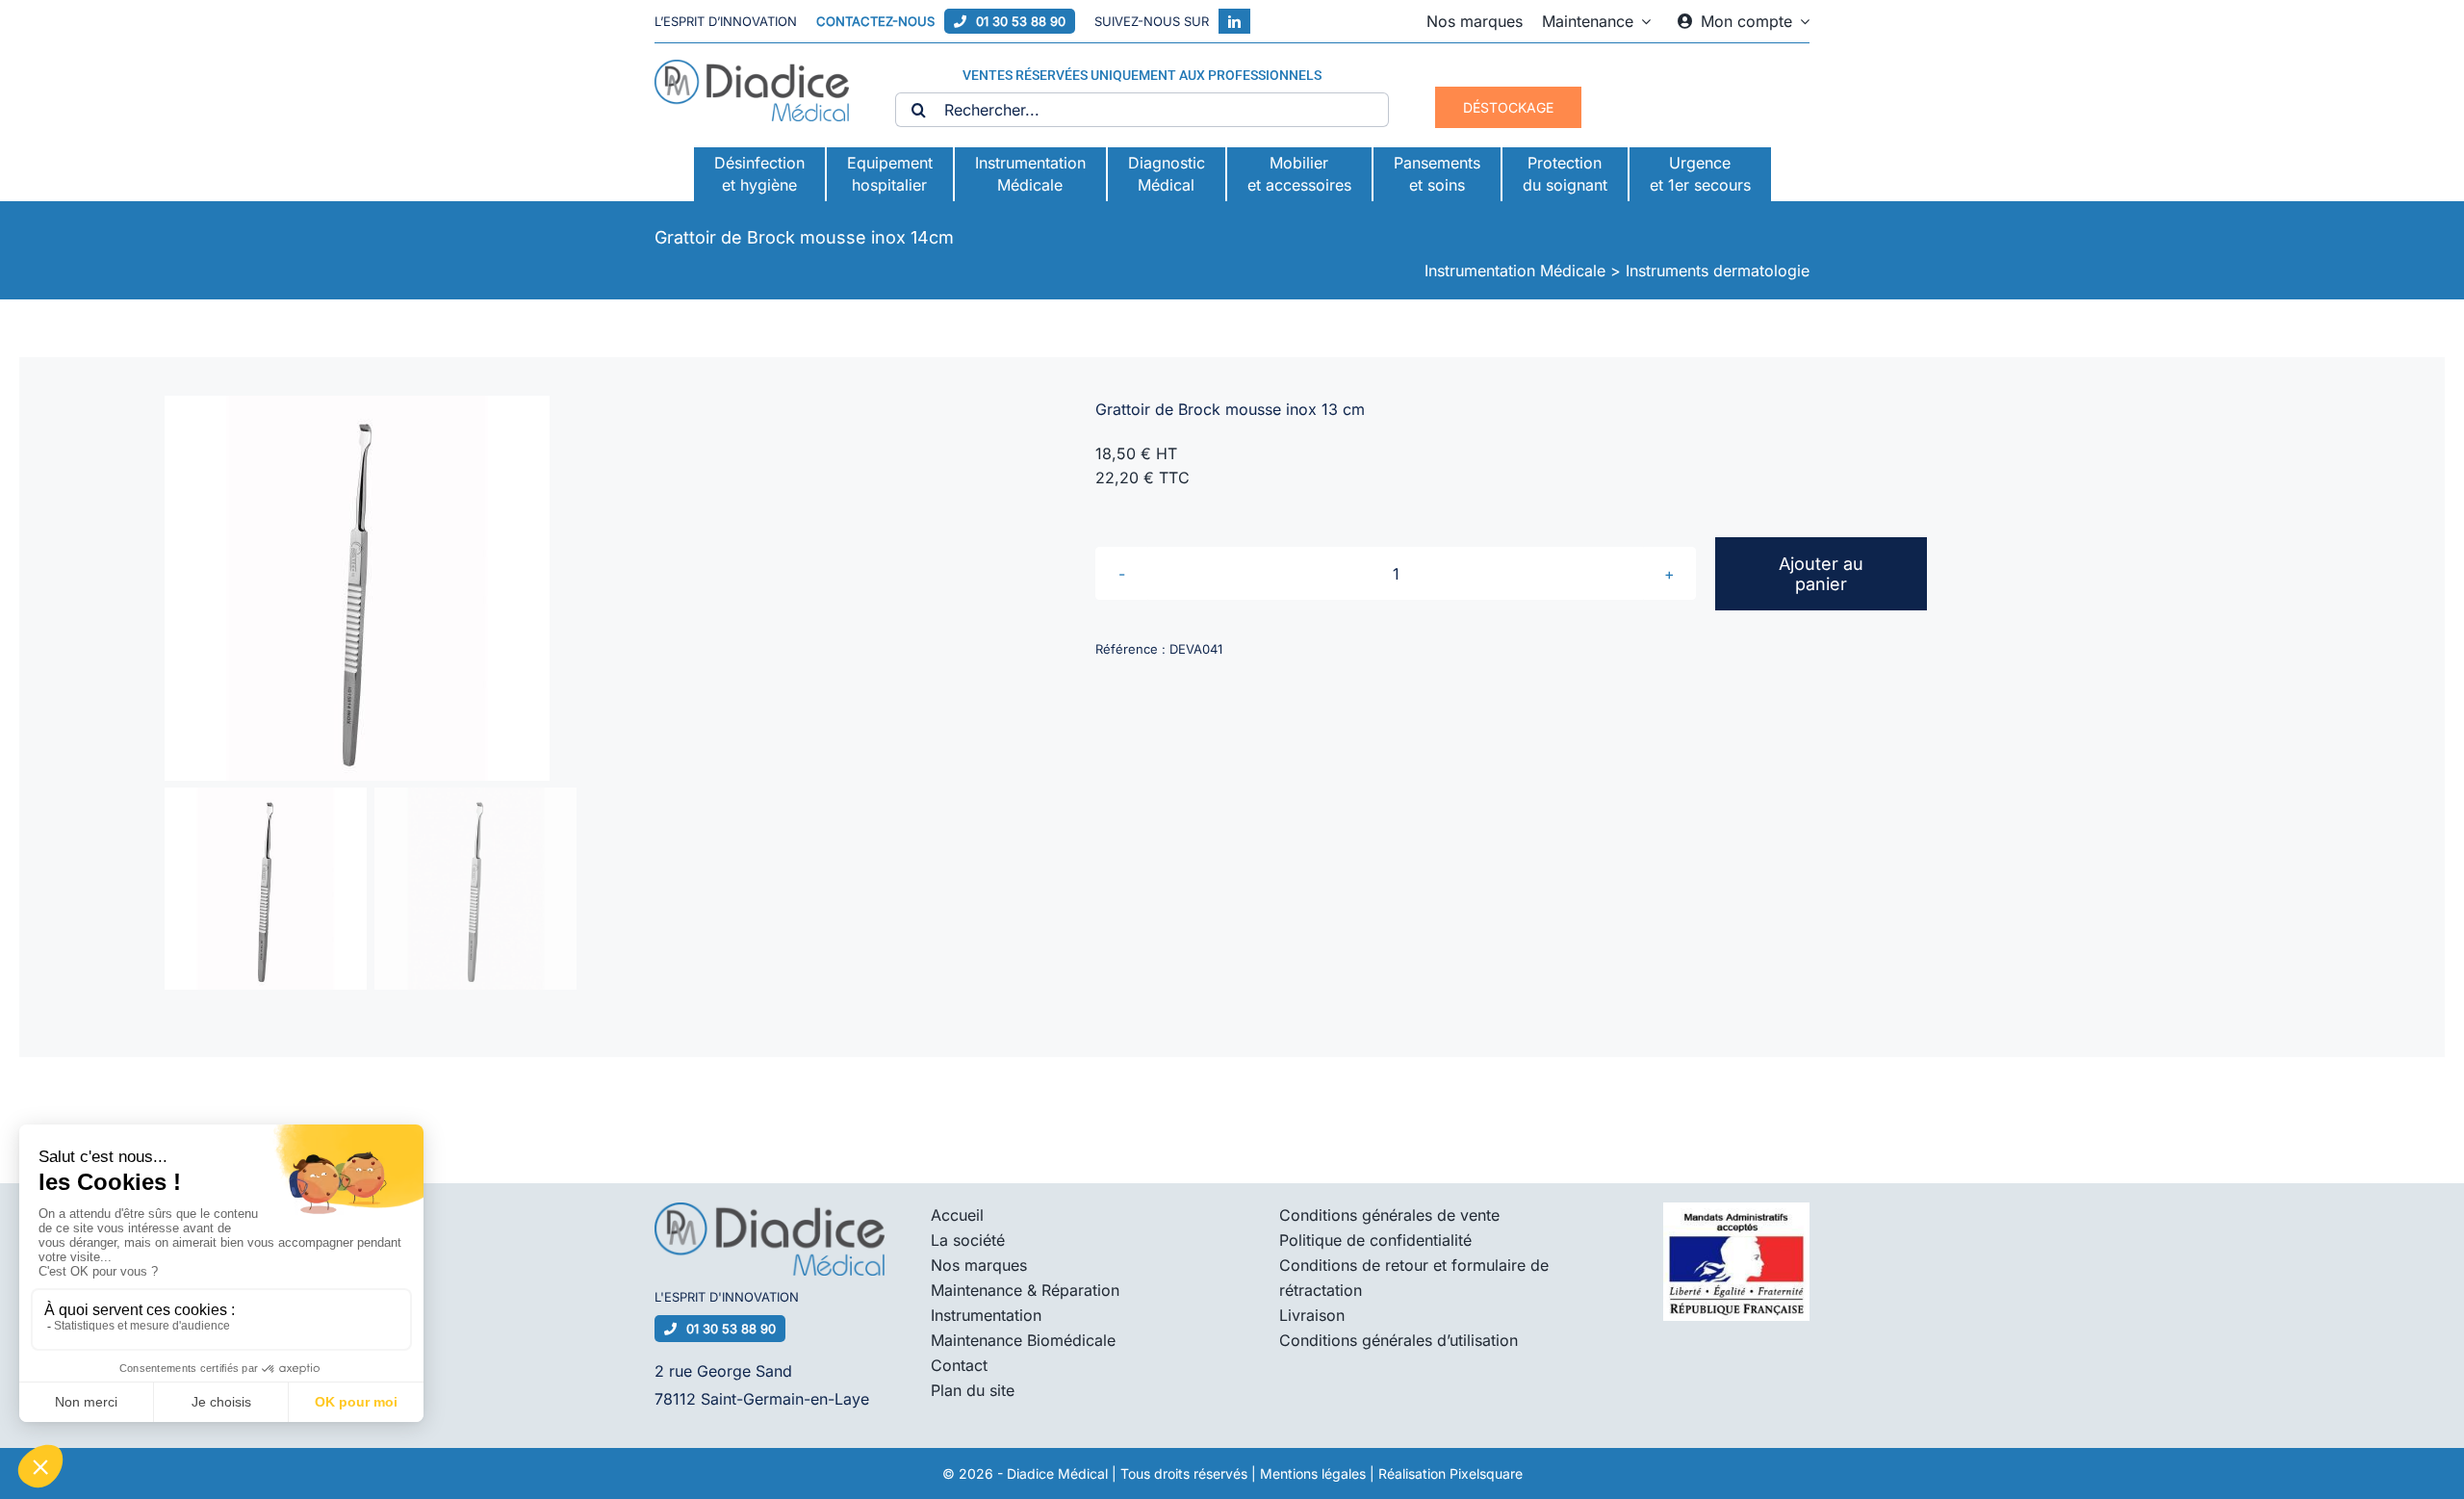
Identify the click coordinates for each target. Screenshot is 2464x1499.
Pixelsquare (1486, 1473)
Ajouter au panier (1821, 574)
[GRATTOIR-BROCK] (581, 588)
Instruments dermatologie (1718, 271)
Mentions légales (1313, 1473)
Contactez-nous (875, 21)
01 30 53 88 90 (1021, 21)
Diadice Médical (1057, 1473)
